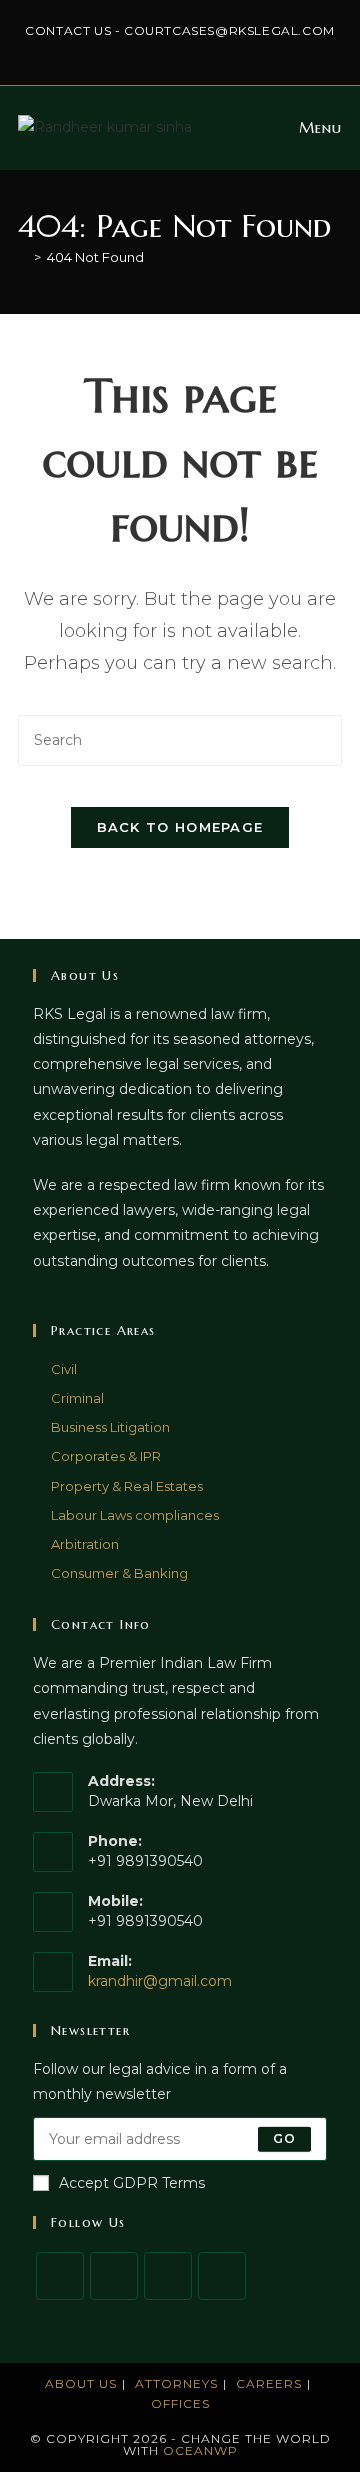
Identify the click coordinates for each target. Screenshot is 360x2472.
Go (284, 2138)
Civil (64, 1369)
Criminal (77, 1398)
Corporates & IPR (106, 1456)
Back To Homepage (180, 827)
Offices (180, 2403)
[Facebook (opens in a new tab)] (148, 51)
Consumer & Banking (119, 1573)
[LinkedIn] (222, 2276)
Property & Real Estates (127, 1486)
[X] (60, 2276)
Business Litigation (110, 1427)
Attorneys (176, 2383)
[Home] (23, 257)
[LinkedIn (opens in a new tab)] (194, 51)
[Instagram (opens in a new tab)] (171, 51)
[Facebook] (114, 2276)
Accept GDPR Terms (132, 2183)
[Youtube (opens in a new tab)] (237, 51)
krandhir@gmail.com (160, 1981)
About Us (81, 2383)
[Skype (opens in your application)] (217, 51)
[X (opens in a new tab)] (125, 51)
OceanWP (200, 2450)
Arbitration (85, 1544)
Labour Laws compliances (135, 1515)
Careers (269, 2383)
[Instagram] (168, 2276)
